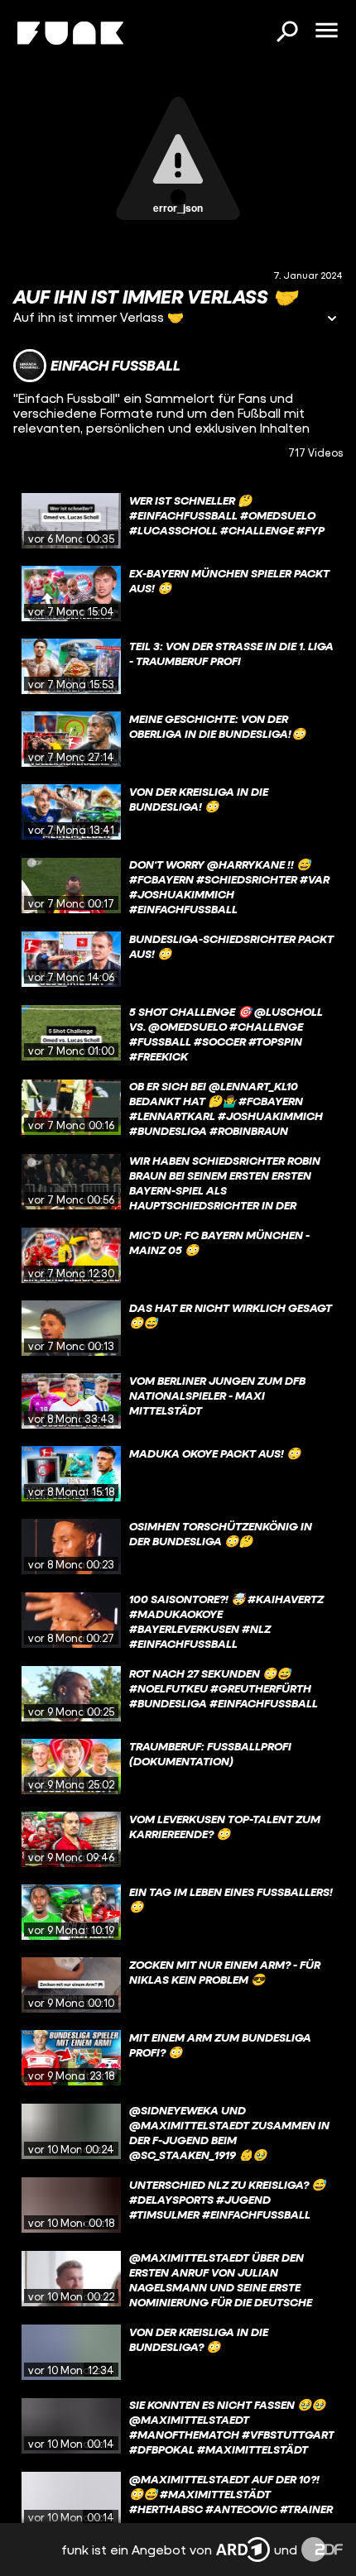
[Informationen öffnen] (332, 320)
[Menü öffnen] (326, 31)
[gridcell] (178, 521)
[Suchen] (286, 33)
